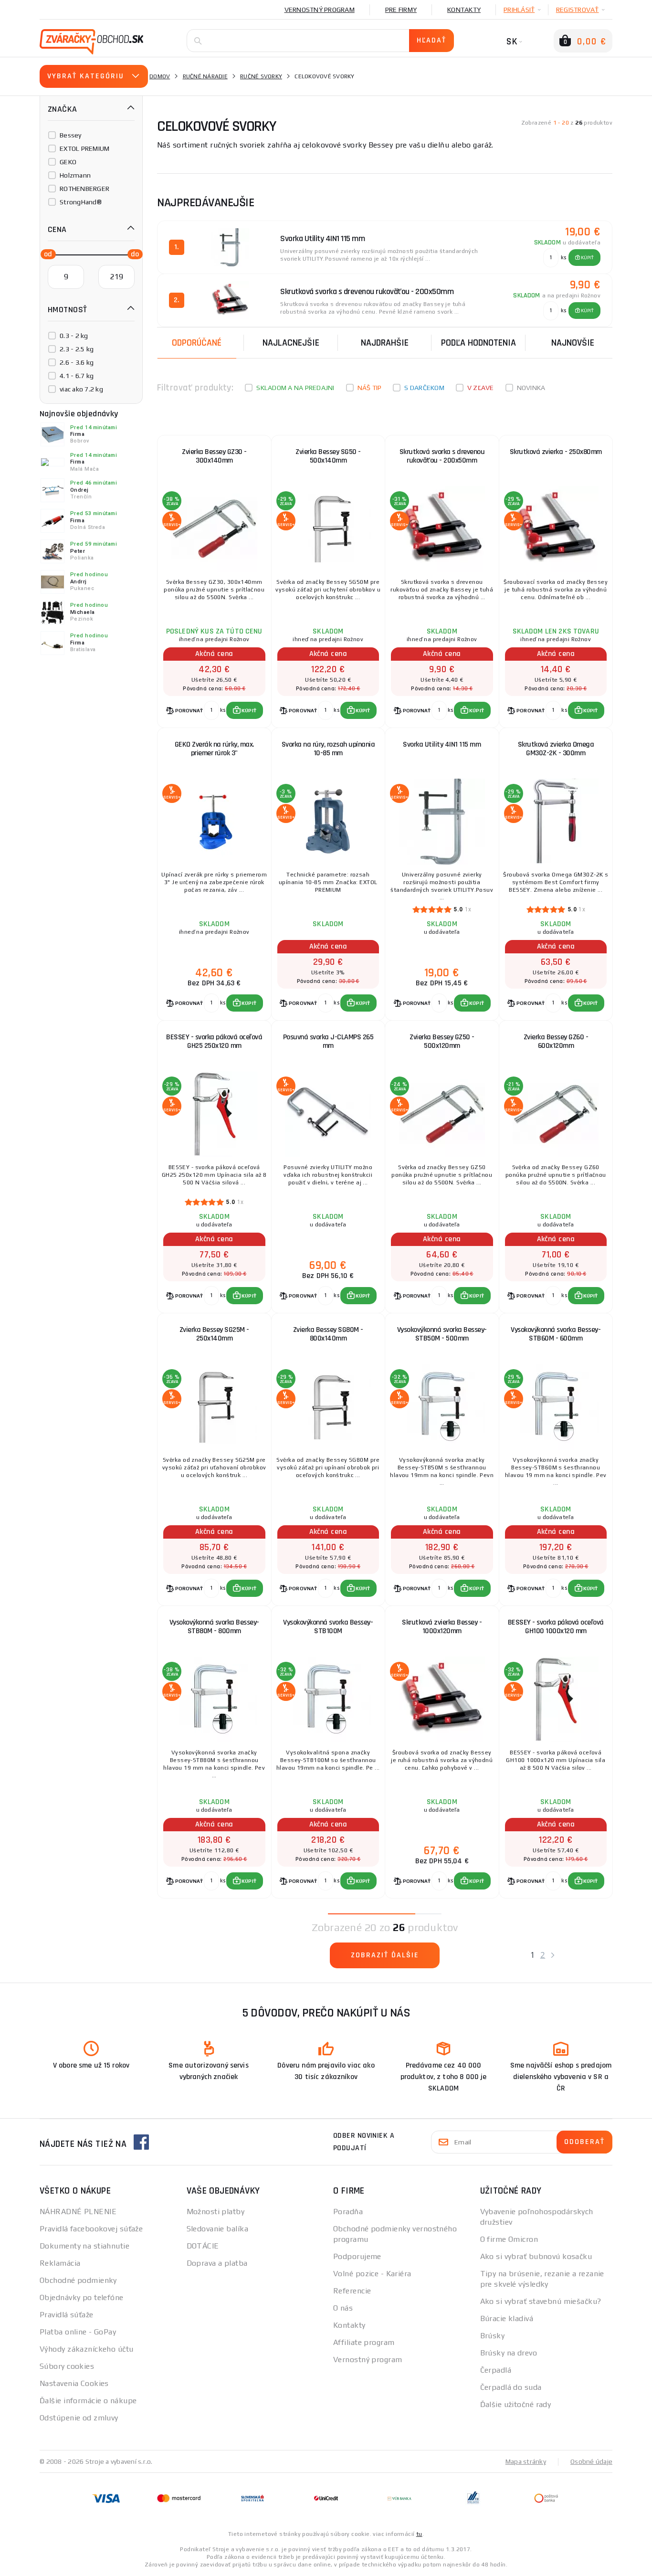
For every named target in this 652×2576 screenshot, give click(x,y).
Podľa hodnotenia (478, 343)
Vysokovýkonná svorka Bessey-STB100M (328, 1627)
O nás (343, 2308)
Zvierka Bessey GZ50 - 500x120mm (442, 1041)
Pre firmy (401, 10)
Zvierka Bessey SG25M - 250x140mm (214, 1334)
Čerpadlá (496, 2370)
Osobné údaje (591, 2461)
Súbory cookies (67, 2366)
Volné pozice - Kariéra (372, 2274)
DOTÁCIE (203, 2246)
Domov (160, 76)
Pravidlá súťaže (67, 2315)
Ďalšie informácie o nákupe (88, 2401)
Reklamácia (60, 2263)
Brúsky (493, 2336)
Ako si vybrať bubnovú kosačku (536, 2256)
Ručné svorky (261, 76)
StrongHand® (81, 202)
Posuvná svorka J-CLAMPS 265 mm (328, 1041)
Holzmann (75, 175)
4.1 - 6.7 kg (77, 376)
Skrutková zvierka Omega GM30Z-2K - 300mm (556, 749)
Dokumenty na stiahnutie (84, 2246)
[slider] (45, 253)
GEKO (68, 162)
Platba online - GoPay (78, 2332)
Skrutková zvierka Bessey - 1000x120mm (442, 1627)
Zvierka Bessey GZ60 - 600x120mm (556, 1041)
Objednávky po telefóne (82, 2297)
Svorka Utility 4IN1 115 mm (442, 744)
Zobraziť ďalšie (385, 1955)
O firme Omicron (509, 2239)
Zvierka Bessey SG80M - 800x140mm (328, 1334)
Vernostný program (320, 10)
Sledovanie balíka (217, 2229)
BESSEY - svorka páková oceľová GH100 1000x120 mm (556, 1627)
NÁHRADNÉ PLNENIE (78, 2212)
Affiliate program (364, 2342)
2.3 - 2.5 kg (77, 349)
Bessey (71, 135)
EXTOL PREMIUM (84, 148)
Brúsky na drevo (509, 2353)
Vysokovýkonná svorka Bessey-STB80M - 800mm (214, 1627)
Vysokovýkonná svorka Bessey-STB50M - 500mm (442, 1334)
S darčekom (424, 388)
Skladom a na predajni (295, 388)
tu (419, 2534)
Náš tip (370, 388)
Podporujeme (357, 2256)
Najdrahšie (385, 343)
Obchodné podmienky (78, 2280)
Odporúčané (197, 343)
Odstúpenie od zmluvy (79, 2418)
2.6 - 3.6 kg (77, 362)
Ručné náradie (205, 76)
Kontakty (464, 10)
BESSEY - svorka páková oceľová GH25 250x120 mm (214, 1041)
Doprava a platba (217, 2263)
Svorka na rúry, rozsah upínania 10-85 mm (328, 749)
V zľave (481, 388)
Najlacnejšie (291, 343)
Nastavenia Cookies (74, 2383)
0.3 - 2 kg (74, 336)
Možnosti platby (216, 2212)
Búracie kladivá (507, 2318)
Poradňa (348, 2212)
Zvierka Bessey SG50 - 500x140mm (328, 456)
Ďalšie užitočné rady (516, 2404)
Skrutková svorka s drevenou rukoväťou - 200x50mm (442, 456)
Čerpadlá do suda (511, 2387)
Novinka (531, 388)
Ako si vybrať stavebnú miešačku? (541, 2301)
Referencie (352, 2291)
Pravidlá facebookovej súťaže (91, 2229)
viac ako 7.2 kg (81, 389)
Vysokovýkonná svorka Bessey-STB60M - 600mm (556, 1334)
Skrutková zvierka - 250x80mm (556, 452)
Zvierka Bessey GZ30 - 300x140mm (214, 456)
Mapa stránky (526, 2461)
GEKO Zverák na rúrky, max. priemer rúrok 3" (214, 749)
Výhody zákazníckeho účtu (87, 2349)
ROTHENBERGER (84, 189)
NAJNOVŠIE (573, 343)
